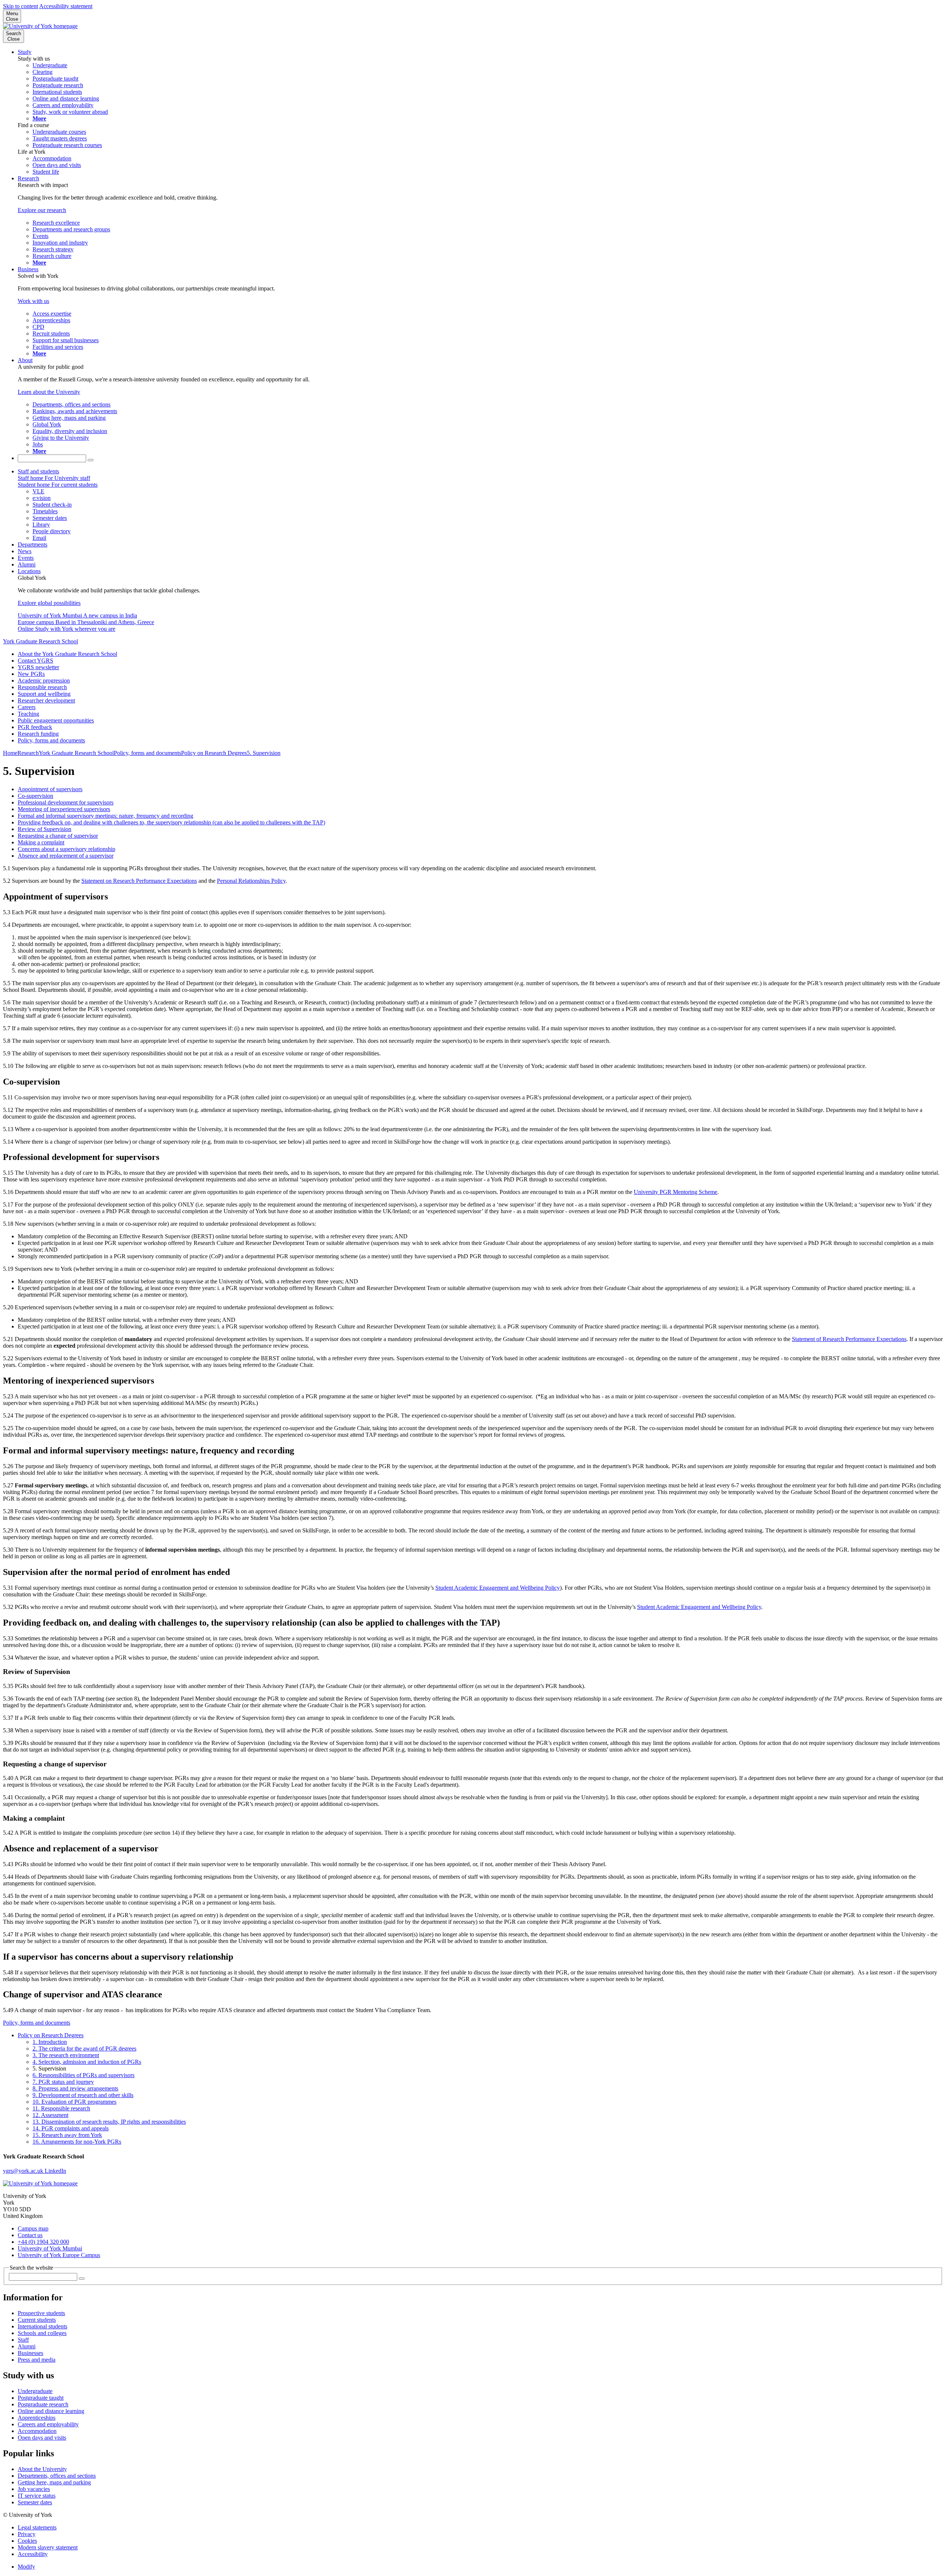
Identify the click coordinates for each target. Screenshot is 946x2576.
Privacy (27, 2534)
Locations (29, 571)
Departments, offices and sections (57, 2476)
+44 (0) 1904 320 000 (43, 2242)
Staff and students (38, 471)
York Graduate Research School (40, 641)
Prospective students (41, 2313)
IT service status (37, 2496)
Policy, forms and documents (51, 740)
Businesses (30, 2353)
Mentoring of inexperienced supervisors (64, 809)
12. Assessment (50, 2115)
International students (42, 2326)
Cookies (27, 2541)
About (25, 360)
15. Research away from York (67, 2135)
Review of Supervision (45, 829)
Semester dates (35, 2502)
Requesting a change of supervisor (58, 836)
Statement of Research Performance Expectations (849, 1339)
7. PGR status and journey (63, 2082)
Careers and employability (48, 2424)
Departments (33, 545)
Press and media (37, 2360)
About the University (42, 2469)
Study (25, 52)
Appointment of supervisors (50, 789)
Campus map (33, 2228)
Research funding (38, 734)
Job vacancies (34, 2489)
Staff (23, 2340)
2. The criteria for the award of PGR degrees (84, 2048)
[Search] (91, 460)
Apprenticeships (37, 2418)
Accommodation (37, 2431)
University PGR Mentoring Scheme (676, 1192)
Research (28, 178)
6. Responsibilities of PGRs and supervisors (84, 2075)
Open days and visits (42, 2438)
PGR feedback (35, 727)
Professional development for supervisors (66, 802)
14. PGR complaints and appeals (71, 2128)
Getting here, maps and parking (54, 2482)
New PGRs (31, 674)
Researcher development (46, 700)
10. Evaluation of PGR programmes (74, 2102)
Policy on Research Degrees (214, 753)
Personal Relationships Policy (251, 881)
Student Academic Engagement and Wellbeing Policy (498, 1588)
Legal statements (37, 2527)
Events (26, 558)
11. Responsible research (61, 2108)
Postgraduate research (43, 2404)
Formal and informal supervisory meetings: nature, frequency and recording (106, 816)
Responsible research (42, 687)
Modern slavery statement (48, 2547)
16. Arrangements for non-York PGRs (77, 2142)
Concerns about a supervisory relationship (67, 849)
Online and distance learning (51, 2411)
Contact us (30, 2235)
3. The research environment (66, 2055)
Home (10, 753)
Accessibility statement (66, 6)
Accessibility (33, 2554)
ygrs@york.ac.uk (24, 2171)
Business (28, 269)
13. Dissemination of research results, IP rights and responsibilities (109, 2122)
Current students (37, 2320)
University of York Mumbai (50, 2248)
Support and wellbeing (44, 694)
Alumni (27, 564)
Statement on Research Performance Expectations (139, 881)
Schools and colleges (42, 2333)
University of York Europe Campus (59, 2255)
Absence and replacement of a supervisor (66, 856)
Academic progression (44, 680)
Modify (26, 2567)
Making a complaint (41, 842)
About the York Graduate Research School (67, 654)
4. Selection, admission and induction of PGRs (87, 2062)
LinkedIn (55, 2171)
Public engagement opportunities (56, 720)
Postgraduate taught (41, 2398)
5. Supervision (264, 753)
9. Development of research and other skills (83, 2095)
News (25, 551)
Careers (27, 707)
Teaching (28, 714)
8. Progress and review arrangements (75, 2088)
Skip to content (21, 6)
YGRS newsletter (38, 667)
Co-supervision (35, 796)
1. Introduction (50, 2042)
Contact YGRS (35, 661)
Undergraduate (35, 2391)
